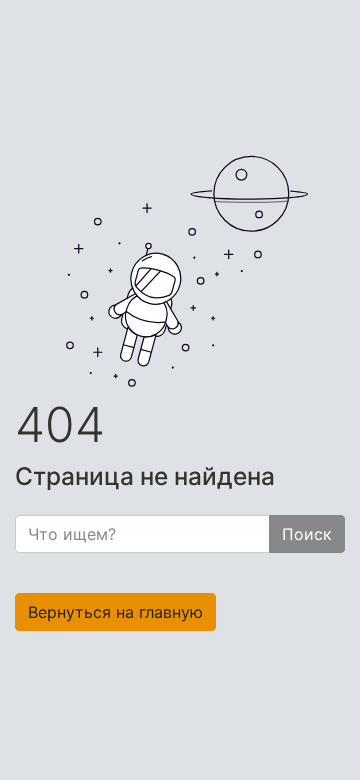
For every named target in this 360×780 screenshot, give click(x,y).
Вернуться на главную (115, 612)
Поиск (307, 534)
